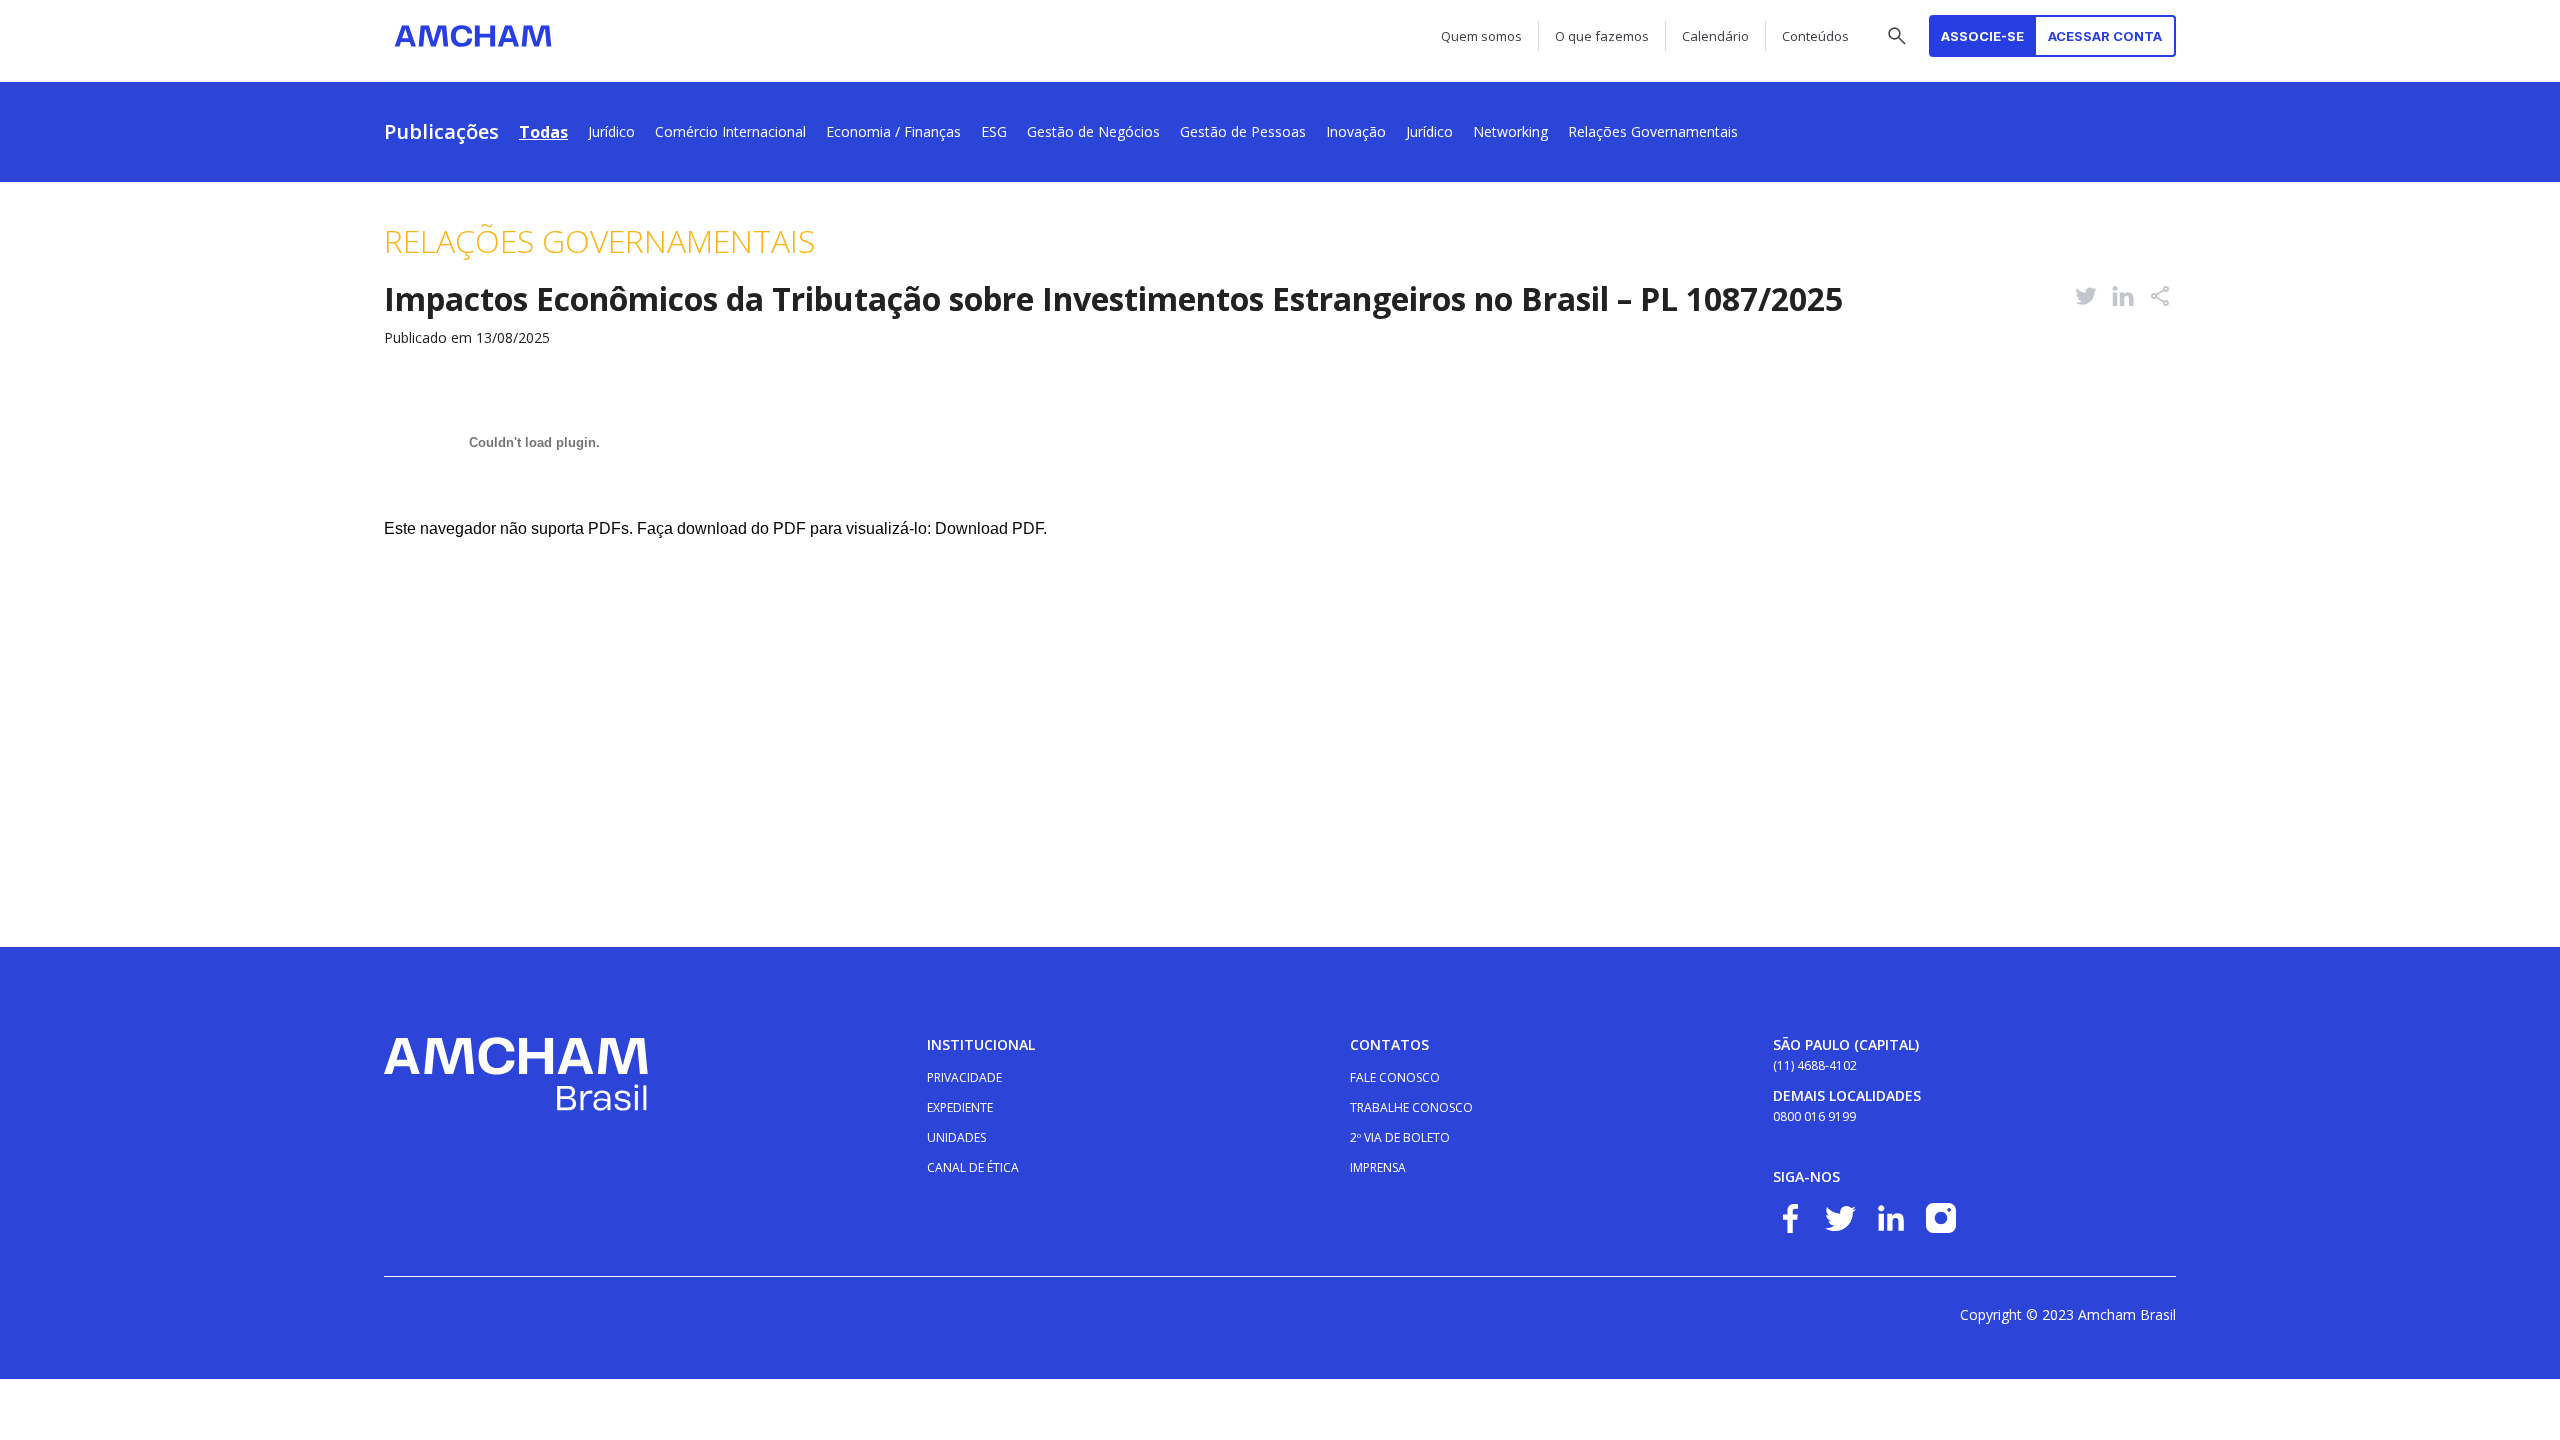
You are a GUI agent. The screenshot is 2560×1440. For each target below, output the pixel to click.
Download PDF (989, 528)
